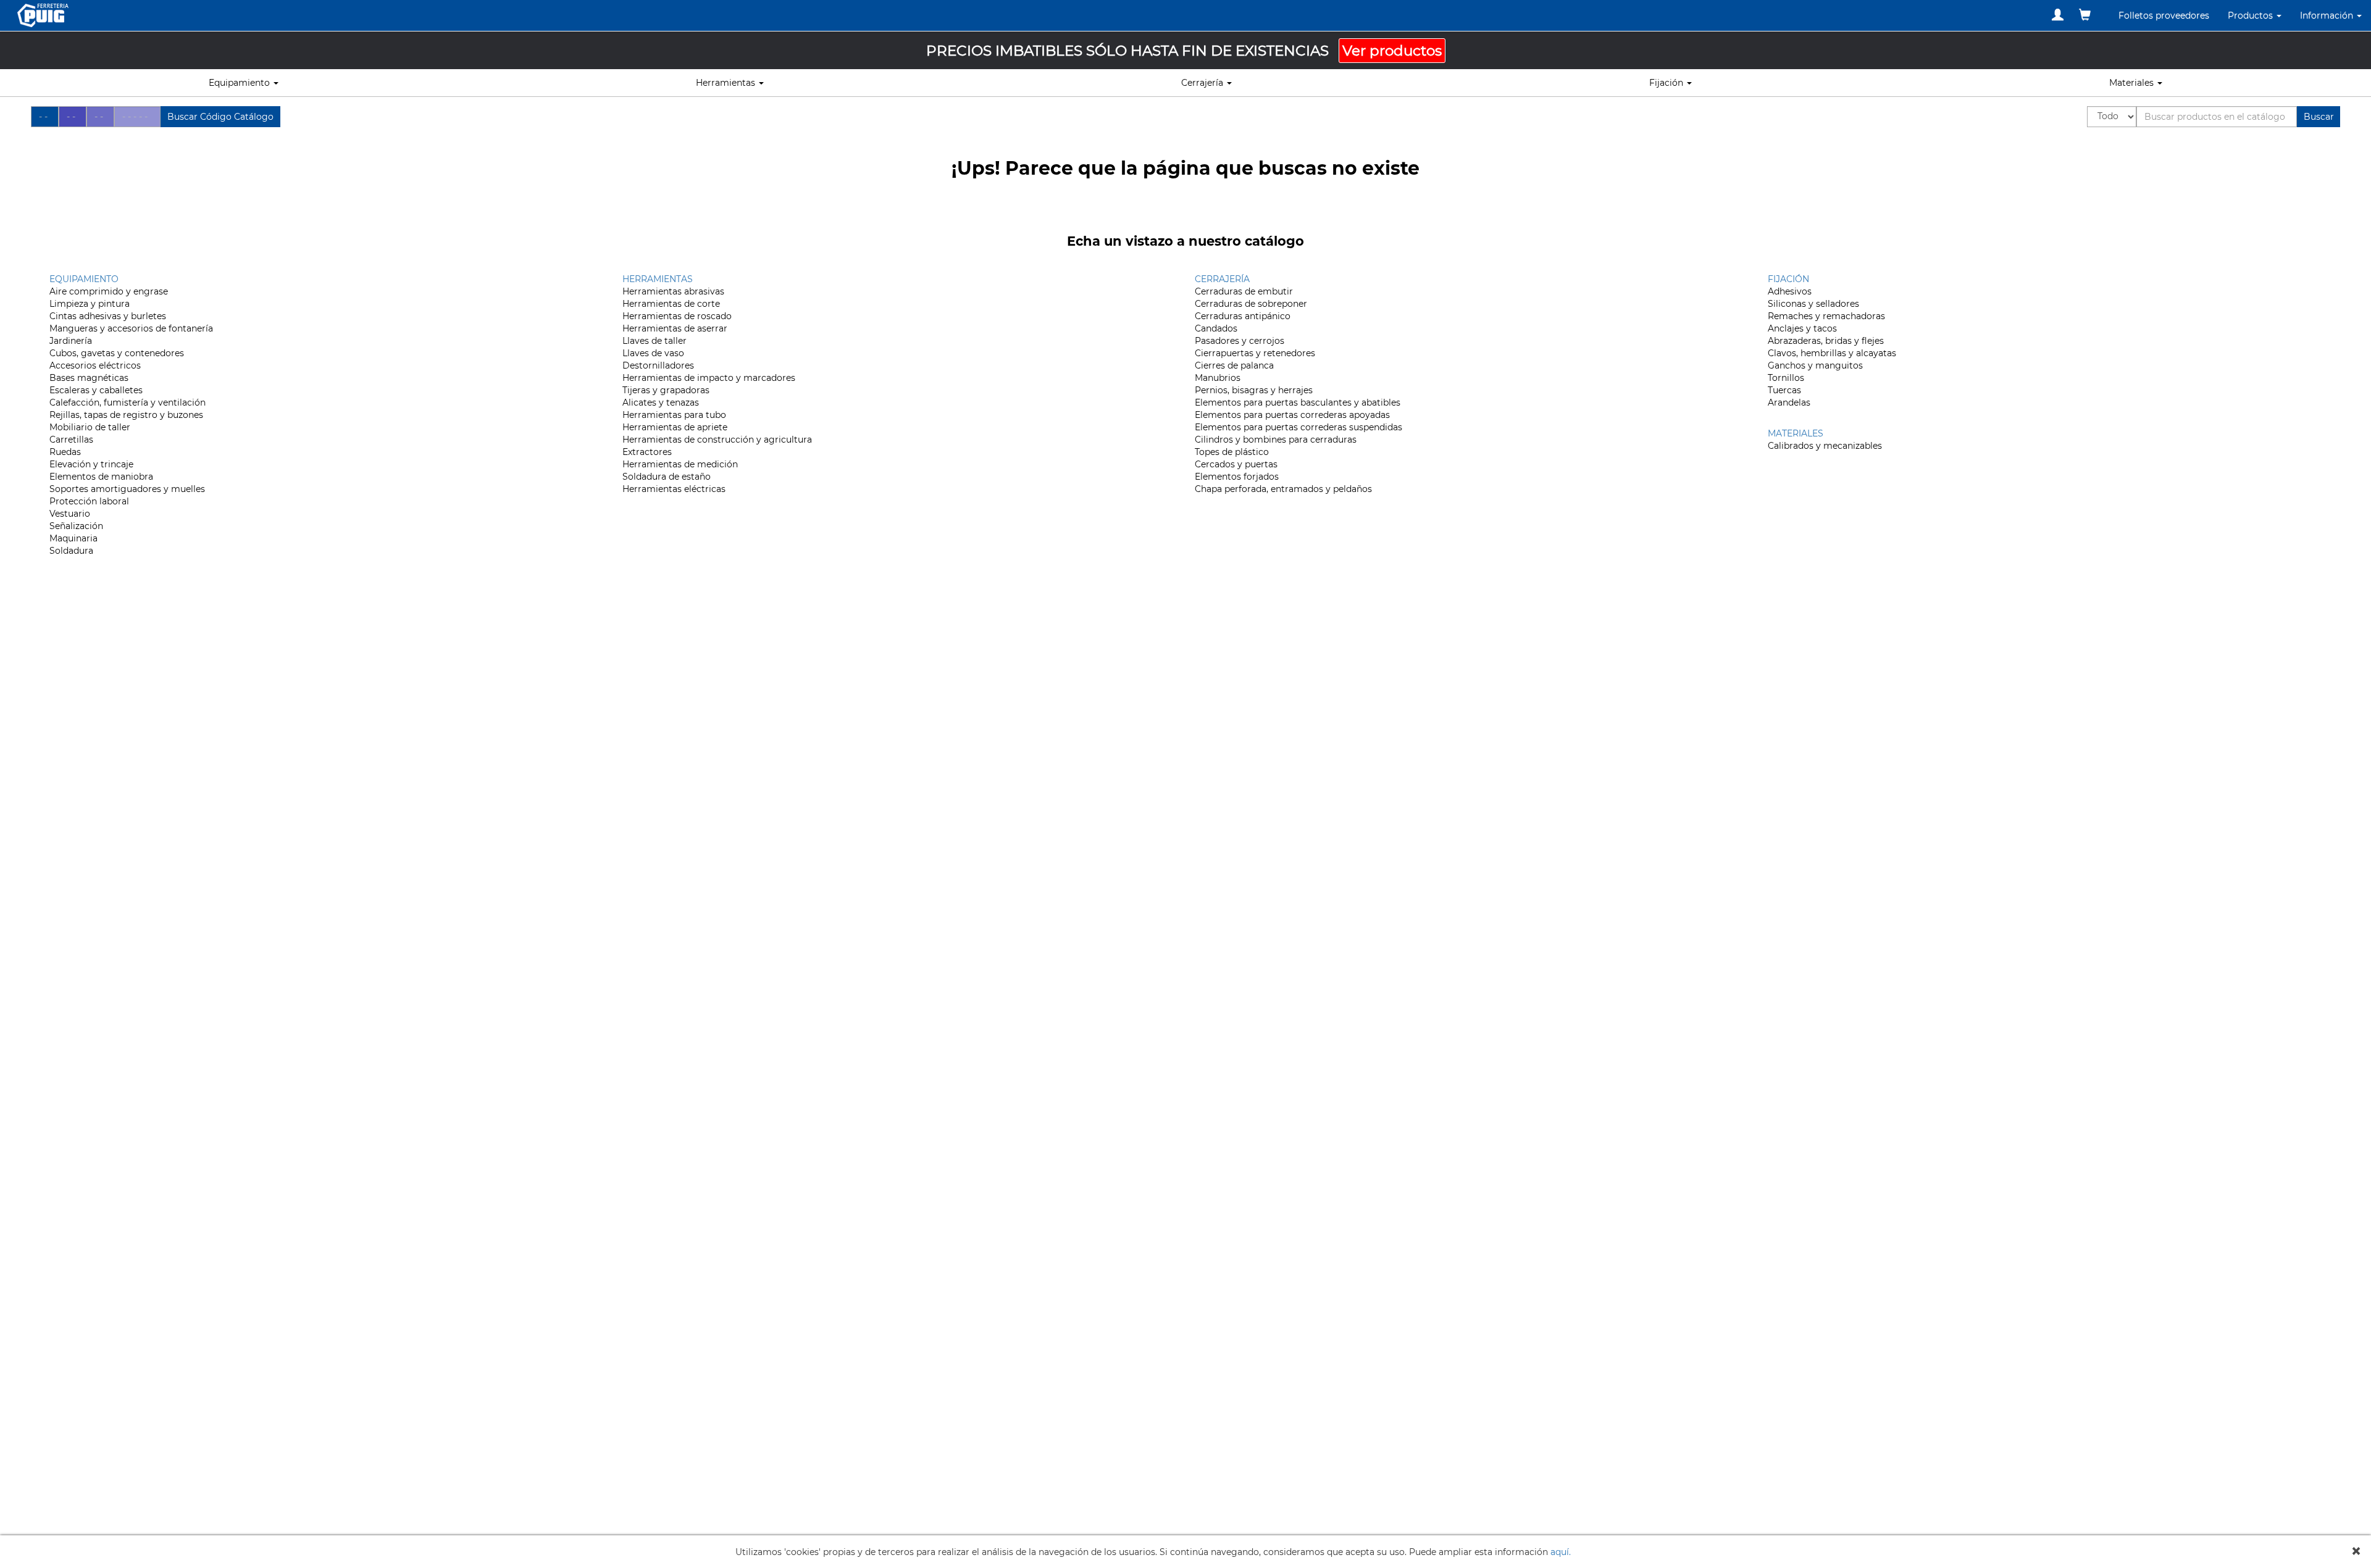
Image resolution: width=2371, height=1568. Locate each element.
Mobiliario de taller (90, 427)
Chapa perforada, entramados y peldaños (1283, 489)
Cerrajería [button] (1203, 83)
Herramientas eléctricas (674, 489)
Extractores (647, 452)
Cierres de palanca (1234, 365)
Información (2328, 15)
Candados (1216, 328)
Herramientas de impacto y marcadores (709, 378)
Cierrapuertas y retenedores (1255, 353)
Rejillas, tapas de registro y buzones (126, 415)
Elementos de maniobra (101, 477)
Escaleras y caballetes (96, 390)
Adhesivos (1790, 291)
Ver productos (1392, 51)
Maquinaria (73, 538)
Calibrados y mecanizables (1825, 446)
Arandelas (1789, 402)
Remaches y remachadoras (1826, 316)
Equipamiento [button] (240, 83)
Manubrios (1218, 378)
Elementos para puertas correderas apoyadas (1292, 415)
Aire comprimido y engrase (109, 291)
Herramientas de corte (671, 304)
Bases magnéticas (89, 378)
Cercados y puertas (1236, 464)
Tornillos (1786, 378)
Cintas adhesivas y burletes (108, 316)
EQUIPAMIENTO (84, 279)
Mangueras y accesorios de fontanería (131, 328)
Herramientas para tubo (674, 415)
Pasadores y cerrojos (1240, 341)
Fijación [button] (1667, 83)
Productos (2252, 15)
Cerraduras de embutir (1244, 291)
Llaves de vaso (653, 353)
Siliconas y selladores (1813, 304)
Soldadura (71, 551)
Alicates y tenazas (661, 402)
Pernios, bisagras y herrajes (1254, 390)
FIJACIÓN (1788, 279)
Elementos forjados (1237, 477)
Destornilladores (658, 365)
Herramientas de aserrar (675, 328)
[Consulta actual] (2085, 15)
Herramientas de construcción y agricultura (717, 440)
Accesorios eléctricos (95, 365)
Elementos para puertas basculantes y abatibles (1298, 402)
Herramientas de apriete (675, 427)
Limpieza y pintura (90, 304)
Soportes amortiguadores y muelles (127, 489)
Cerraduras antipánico (1243, 316)
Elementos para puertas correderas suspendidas (1298, 427)
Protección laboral (89, 501)
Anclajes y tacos (1802, 328)
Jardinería (71, 341)
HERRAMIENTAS (658, 279)
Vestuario (70, 514)
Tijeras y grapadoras (666, 390)
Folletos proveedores (2164, 15)
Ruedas (65, 452)
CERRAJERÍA (1222, 279)
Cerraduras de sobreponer (1251, 304)
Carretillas (71, 440)
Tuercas (1784, 390)
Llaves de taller (654, 341)
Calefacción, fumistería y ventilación (128, 402)
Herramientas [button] (727, 83)
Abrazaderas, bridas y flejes (1826, 341)
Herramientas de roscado (677, 316)
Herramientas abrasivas (673, 291)
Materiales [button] (2133, 83)
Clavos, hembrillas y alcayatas (1832, 353)
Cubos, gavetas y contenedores (117, 353)
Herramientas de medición (680, 464)
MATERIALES (1796, 433)
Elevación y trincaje (91, 464)
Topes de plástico (1232, 452)
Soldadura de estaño (667, 477)
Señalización (76, 526)
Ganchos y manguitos (1815, 365)
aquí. (1561, 1552)
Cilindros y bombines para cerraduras (1276, 440)
